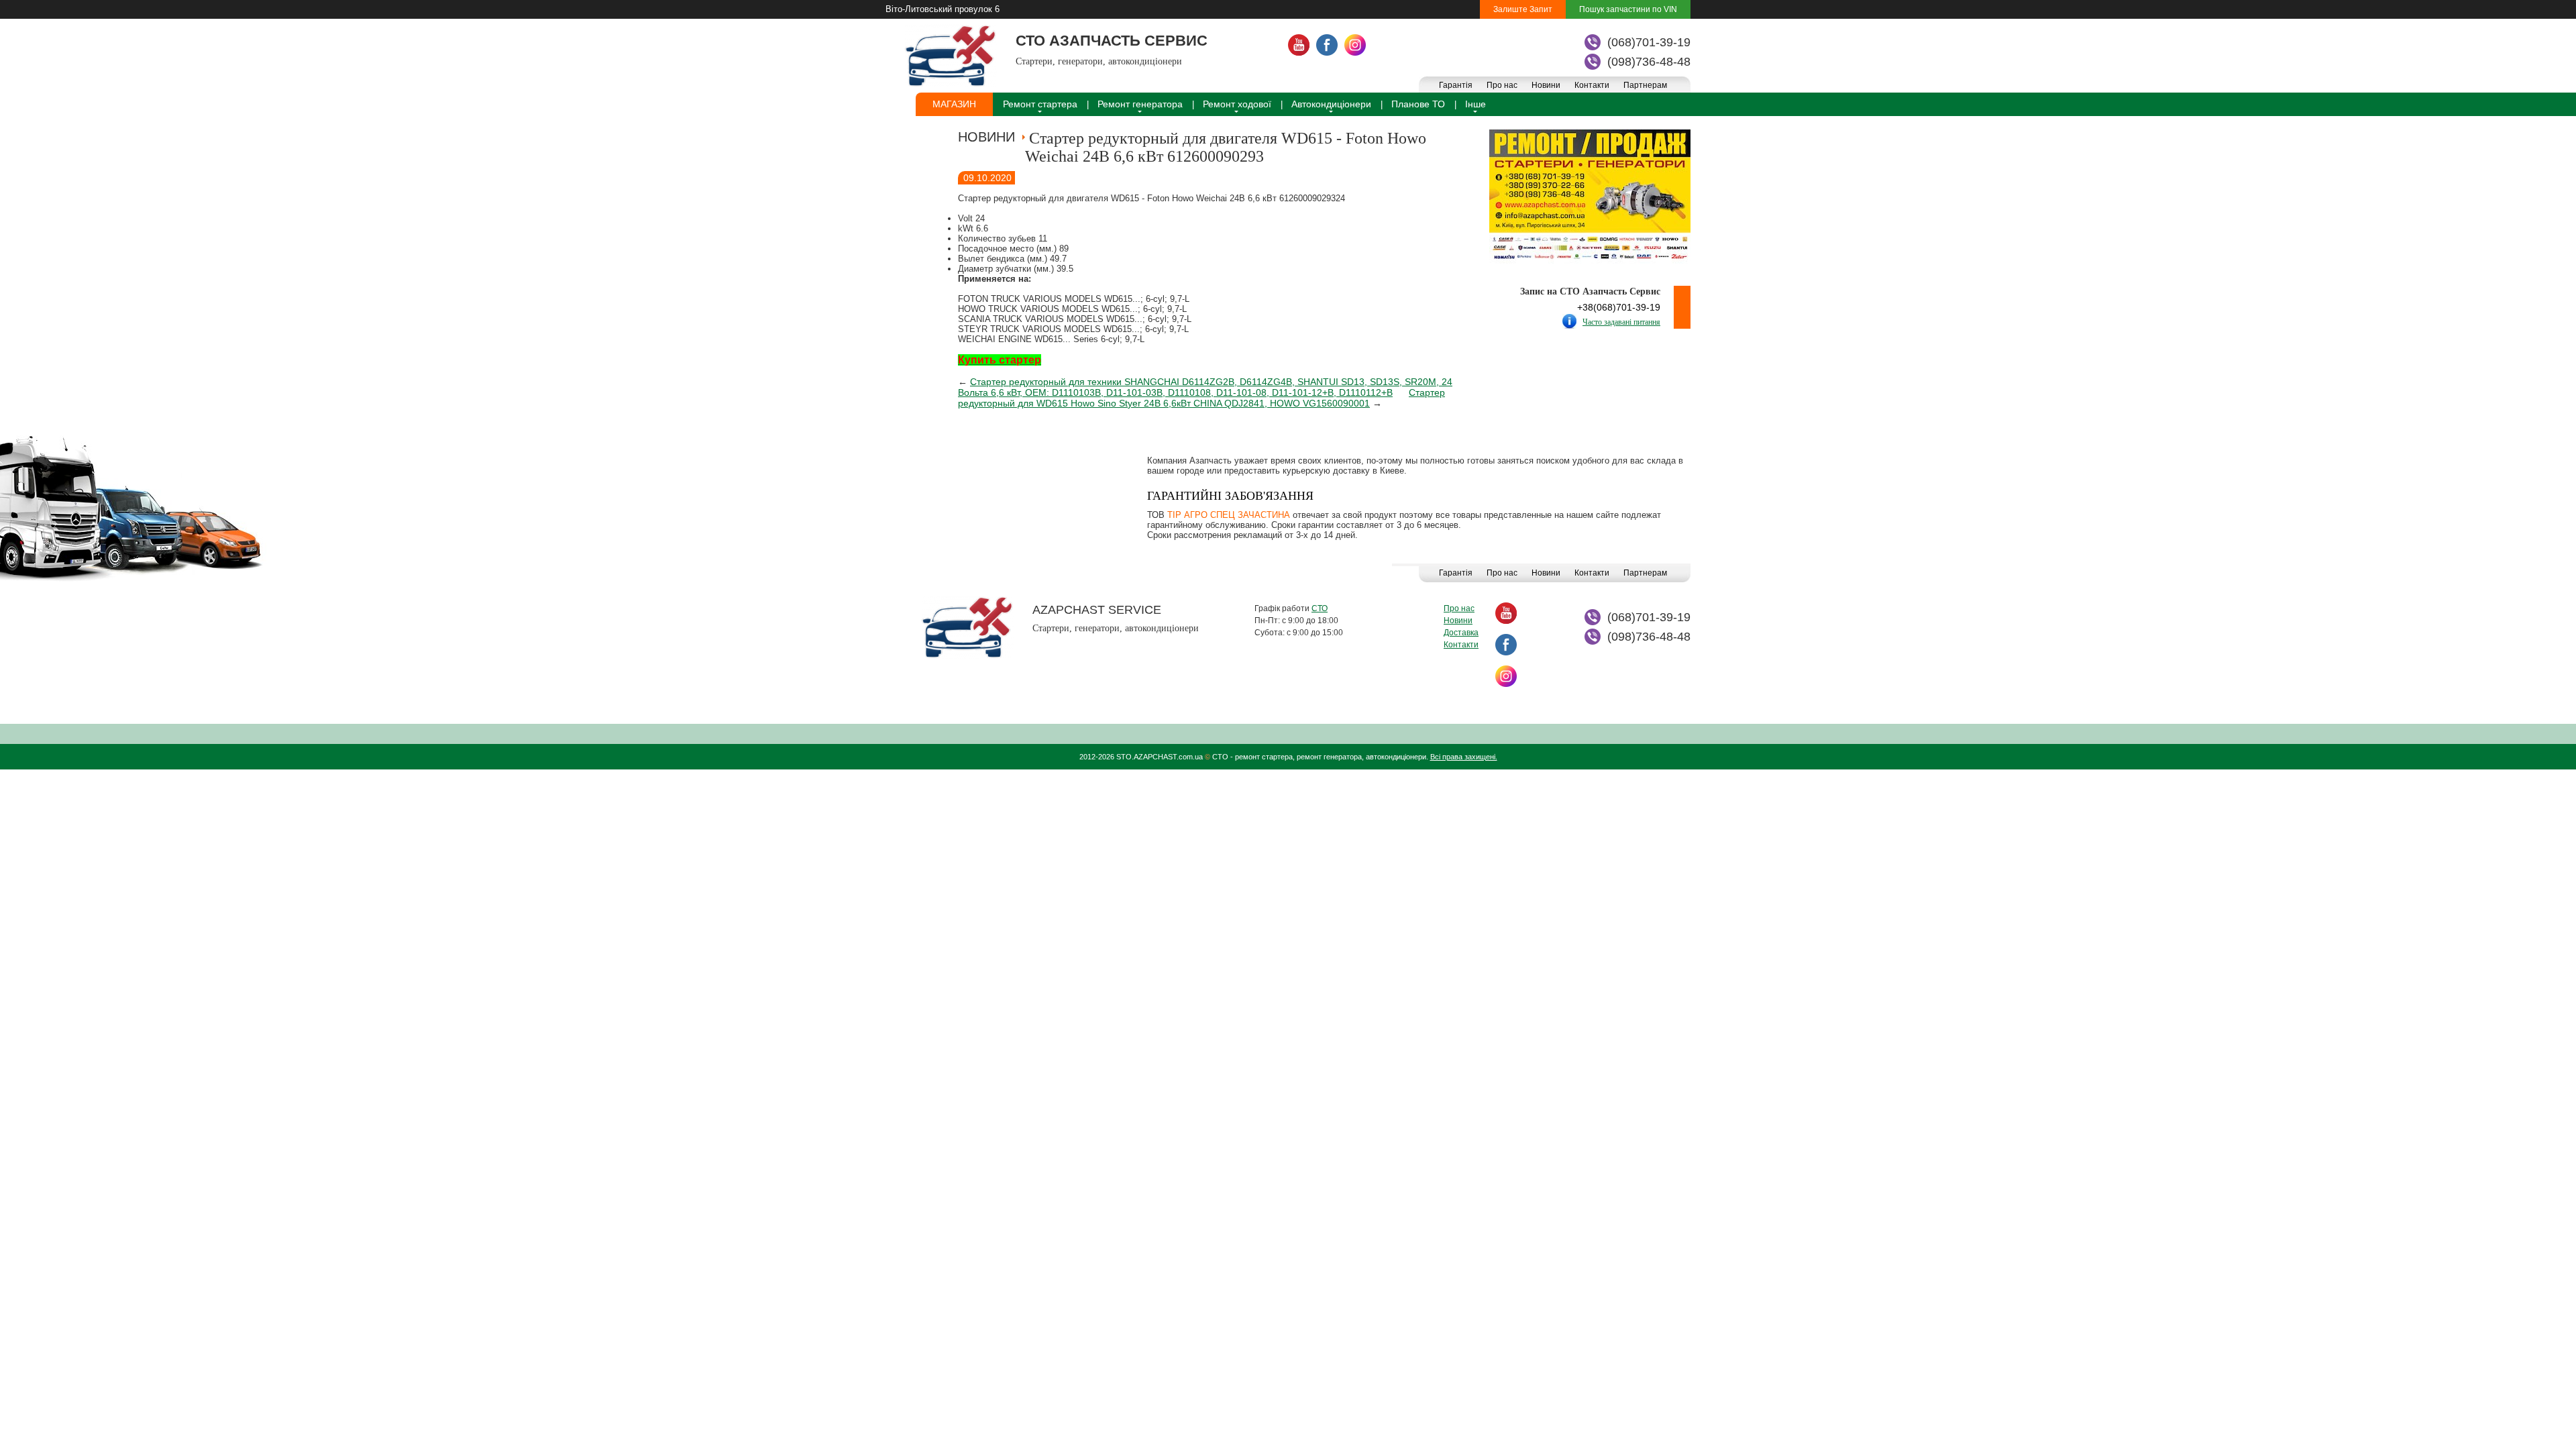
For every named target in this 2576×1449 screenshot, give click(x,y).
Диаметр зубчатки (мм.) (1007, 269)
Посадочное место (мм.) (1009, 249)
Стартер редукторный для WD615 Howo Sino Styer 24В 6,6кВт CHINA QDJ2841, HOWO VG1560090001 (1201, 398)
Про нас (1502, 85)
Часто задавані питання (1621, 322)
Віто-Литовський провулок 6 (943, 9)
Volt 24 (971, 218)
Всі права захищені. (1464, 757)
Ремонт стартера (1040, 104)
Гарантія (1456, 85)
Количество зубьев (998, 238)
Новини (1546, 85)
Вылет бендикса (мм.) (1004, 259)
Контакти (1592, 85)
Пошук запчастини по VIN (1628, 9)
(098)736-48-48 (1649, 62)
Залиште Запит (1523, 9)
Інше (1475, 104)
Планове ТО (1418, 104)
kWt (967, 228)
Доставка (1461, 633)
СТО (1320, 608)
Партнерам (1645, 85)
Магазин (954, 104)
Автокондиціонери (1331, 104)
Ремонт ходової (1237, 104)
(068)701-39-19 (1649, 42)
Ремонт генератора (1140, 104)
